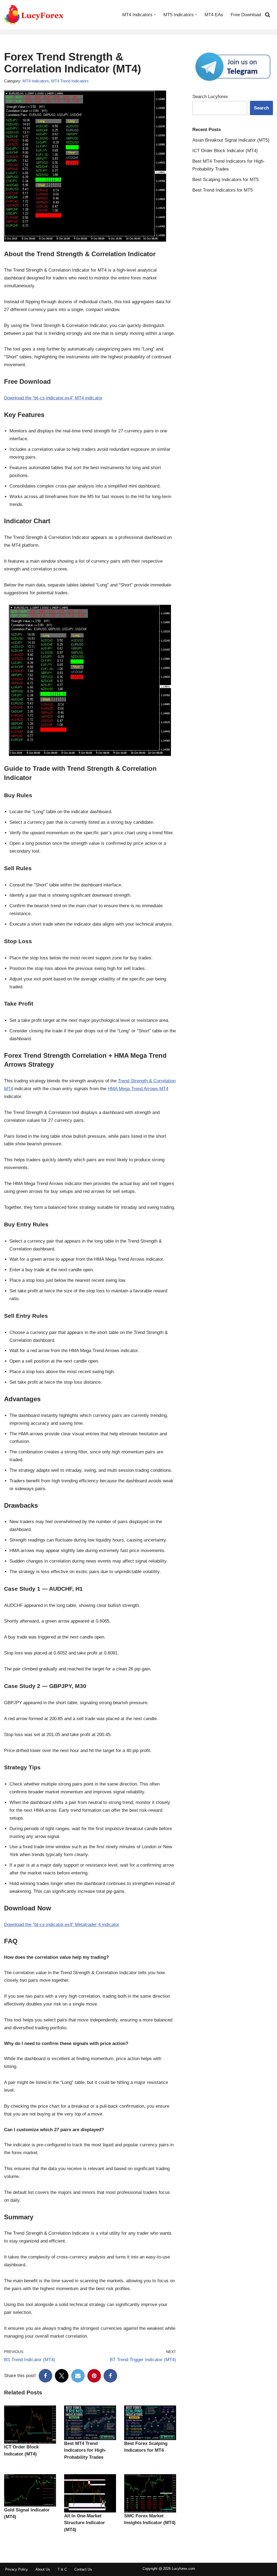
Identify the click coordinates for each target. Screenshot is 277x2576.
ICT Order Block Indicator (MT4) (225, 151)
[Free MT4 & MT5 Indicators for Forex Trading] (34, 15)
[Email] (78, 2376)
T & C (62, 2569)
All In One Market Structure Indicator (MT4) (85, 2523)
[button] (155, 15)
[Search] (268, 15)
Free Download (246, 15)
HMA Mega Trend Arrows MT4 (138, 1089)
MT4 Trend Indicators (70, 81)
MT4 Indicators (36, 81)
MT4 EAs (214, 15)
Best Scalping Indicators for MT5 (225, 180)
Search (261, 108)
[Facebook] (45, 2376)
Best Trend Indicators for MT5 (222, 190)
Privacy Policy (17, 2569)
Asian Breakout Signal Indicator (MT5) (231, 140)
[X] (62, 2376)
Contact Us (83, 2569)
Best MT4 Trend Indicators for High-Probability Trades (85, 2450)
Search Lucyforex (210, 97)
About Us (43, 2569)
